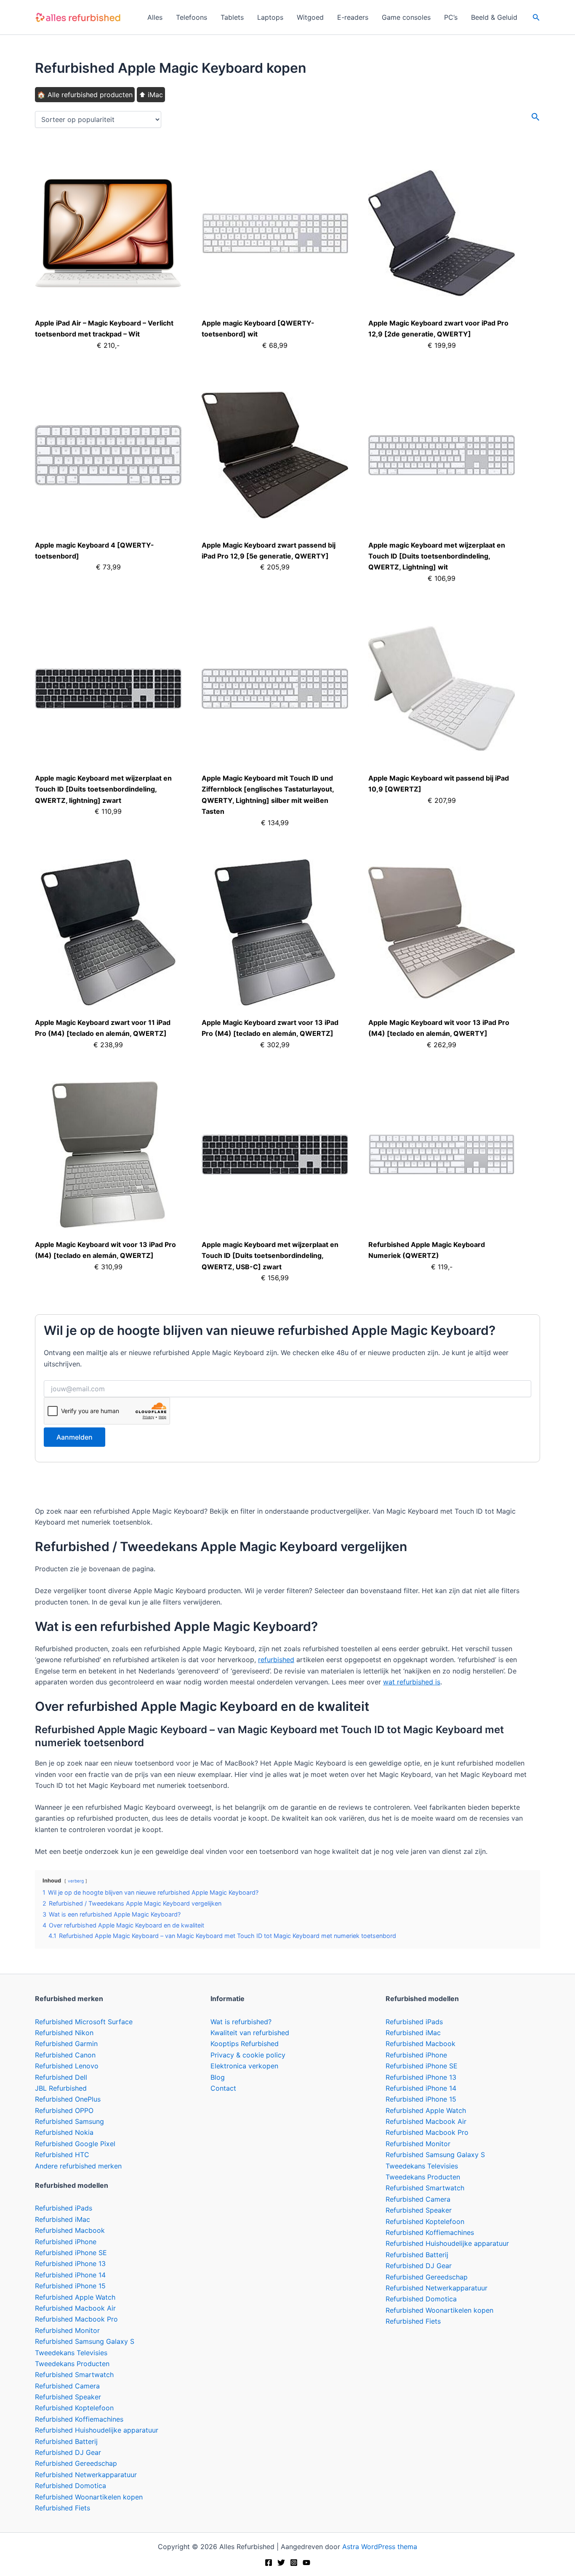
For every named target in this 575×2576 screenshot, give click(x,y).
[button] (536, 17)
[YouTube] (306, 2563)
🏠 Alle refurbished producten (85, 95)
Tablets (232, 17)
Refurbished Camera (67, 2386)
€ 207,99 (442, 800)
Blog (218, 2077)
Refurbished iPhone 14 (70, 2275)
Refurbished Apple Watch (75, 2297)
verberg (76, 1881)
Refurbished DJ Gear (68, 2452)
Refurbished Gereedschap (76, 2463)
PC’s (451, 17)
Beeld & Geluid (494, 17)
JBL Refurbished (61, 2088)
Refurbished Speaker (68, 2397)
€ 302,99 (275, 1045)
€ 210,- (108, 345)
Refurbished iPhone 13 (70, 2264)
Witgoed (310, 17)
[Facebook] (269, 2563)
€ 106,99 (442, 578)
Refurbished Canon (65, 2055)
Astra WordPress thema (380, 2547)
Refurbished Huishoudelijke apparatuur (97, 2430)
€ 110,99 (108, 811)
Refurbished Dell (61, 2077)
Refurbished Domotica (71, 2486)
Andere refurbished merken (78, 2166)
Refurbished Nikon (64, 2033)
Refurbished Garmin (66, 2044)
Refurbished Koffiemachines (79, 2419)
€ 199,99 (442, 345)
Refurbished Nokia (64, 2132)
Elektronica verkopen (244, 2066)
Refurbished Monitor (67, 2330)
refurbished (276, 1660)
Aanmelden (75, 1437)
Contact (223, 2088)
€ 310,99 (108, 1267)
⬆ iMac (151, 95)
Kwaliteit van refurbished (250, 2033)
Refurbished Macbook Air (75, 2308)
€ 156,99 (275, 1278)
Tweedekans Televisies (71, 2353)
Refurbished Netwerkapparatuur (86, 2475)
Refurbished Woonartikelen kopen (89, 2497)
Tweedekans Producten (72, 2364)
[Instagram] (294, 2563)
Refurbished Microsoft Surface (84, 2022)
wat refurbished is (412, 1682)
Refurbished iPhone (66, 2242)
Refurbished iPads (64, 2208)
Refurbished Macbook (70, 2230)
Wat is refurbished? (241, 2022)
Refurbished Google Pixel (75, 2144)
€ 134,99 (275, 823)
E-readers (353, 17)
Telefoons (192, 17)
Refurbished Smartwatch (74, 2375)
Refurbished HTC (62, 2155)
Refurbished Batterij (66, 2441)
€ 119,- (442, 1267)
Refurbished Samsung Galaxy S (85, 2341)
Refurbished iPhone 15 (70, 2286)
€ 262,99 (442, 1045)
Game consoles (406, 17)
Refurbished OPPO (64, 2110)
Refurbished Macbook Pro (76, 2319)
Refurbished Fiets (63, 2508)
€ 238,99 (108, 1045)
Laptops (270, 17)
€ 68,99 (275, 345)
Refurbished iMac (63, 2219)
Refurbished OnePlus (68, 2099)
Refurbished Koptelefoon (74, 2408)
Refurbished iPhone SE (71, 2253)
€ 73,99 (108, 567)
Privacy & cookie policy (248, 2055)
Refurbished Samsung (69, 2121)
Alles (155, 17)
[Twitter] (281, 2563)
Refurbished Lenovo (67, 2066)
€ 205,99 (275, 567)
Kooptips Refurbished (245, 2044)
